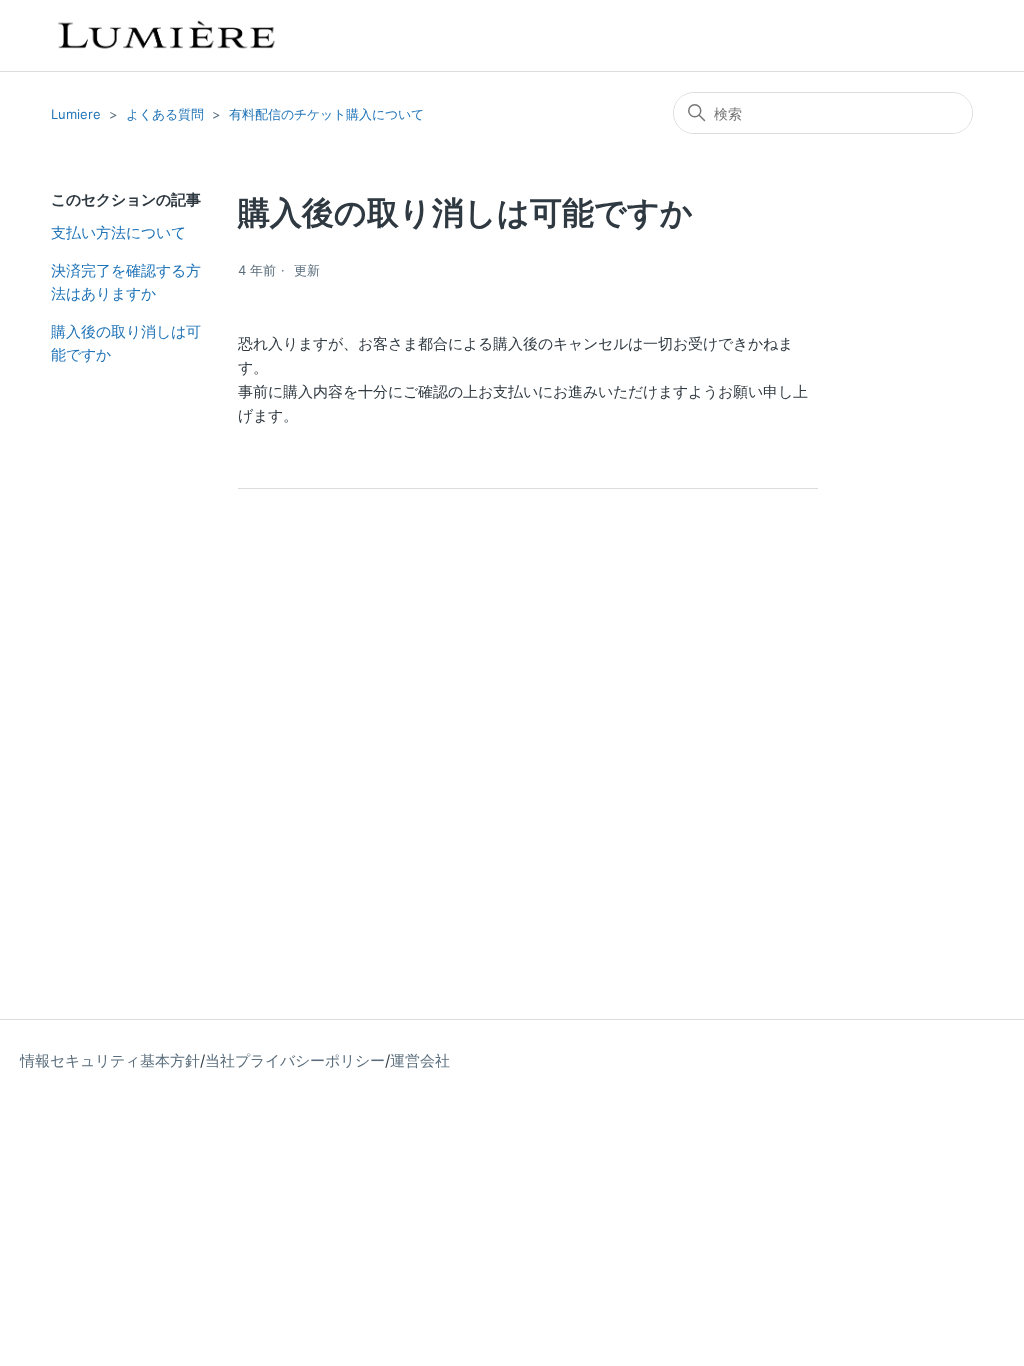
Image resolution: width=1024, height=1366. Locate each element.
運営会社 (420, 1060)
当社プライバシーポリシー (295, 1060)
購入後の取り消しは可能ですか (126, 343)
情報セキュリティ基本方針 (110, 1060)
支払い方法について (118, 232)
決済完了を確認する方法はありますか (126, 282)
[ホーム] (164, 35)
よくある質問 (165, 114)
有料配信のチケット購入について (326, 114)
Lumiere (76, 114)
